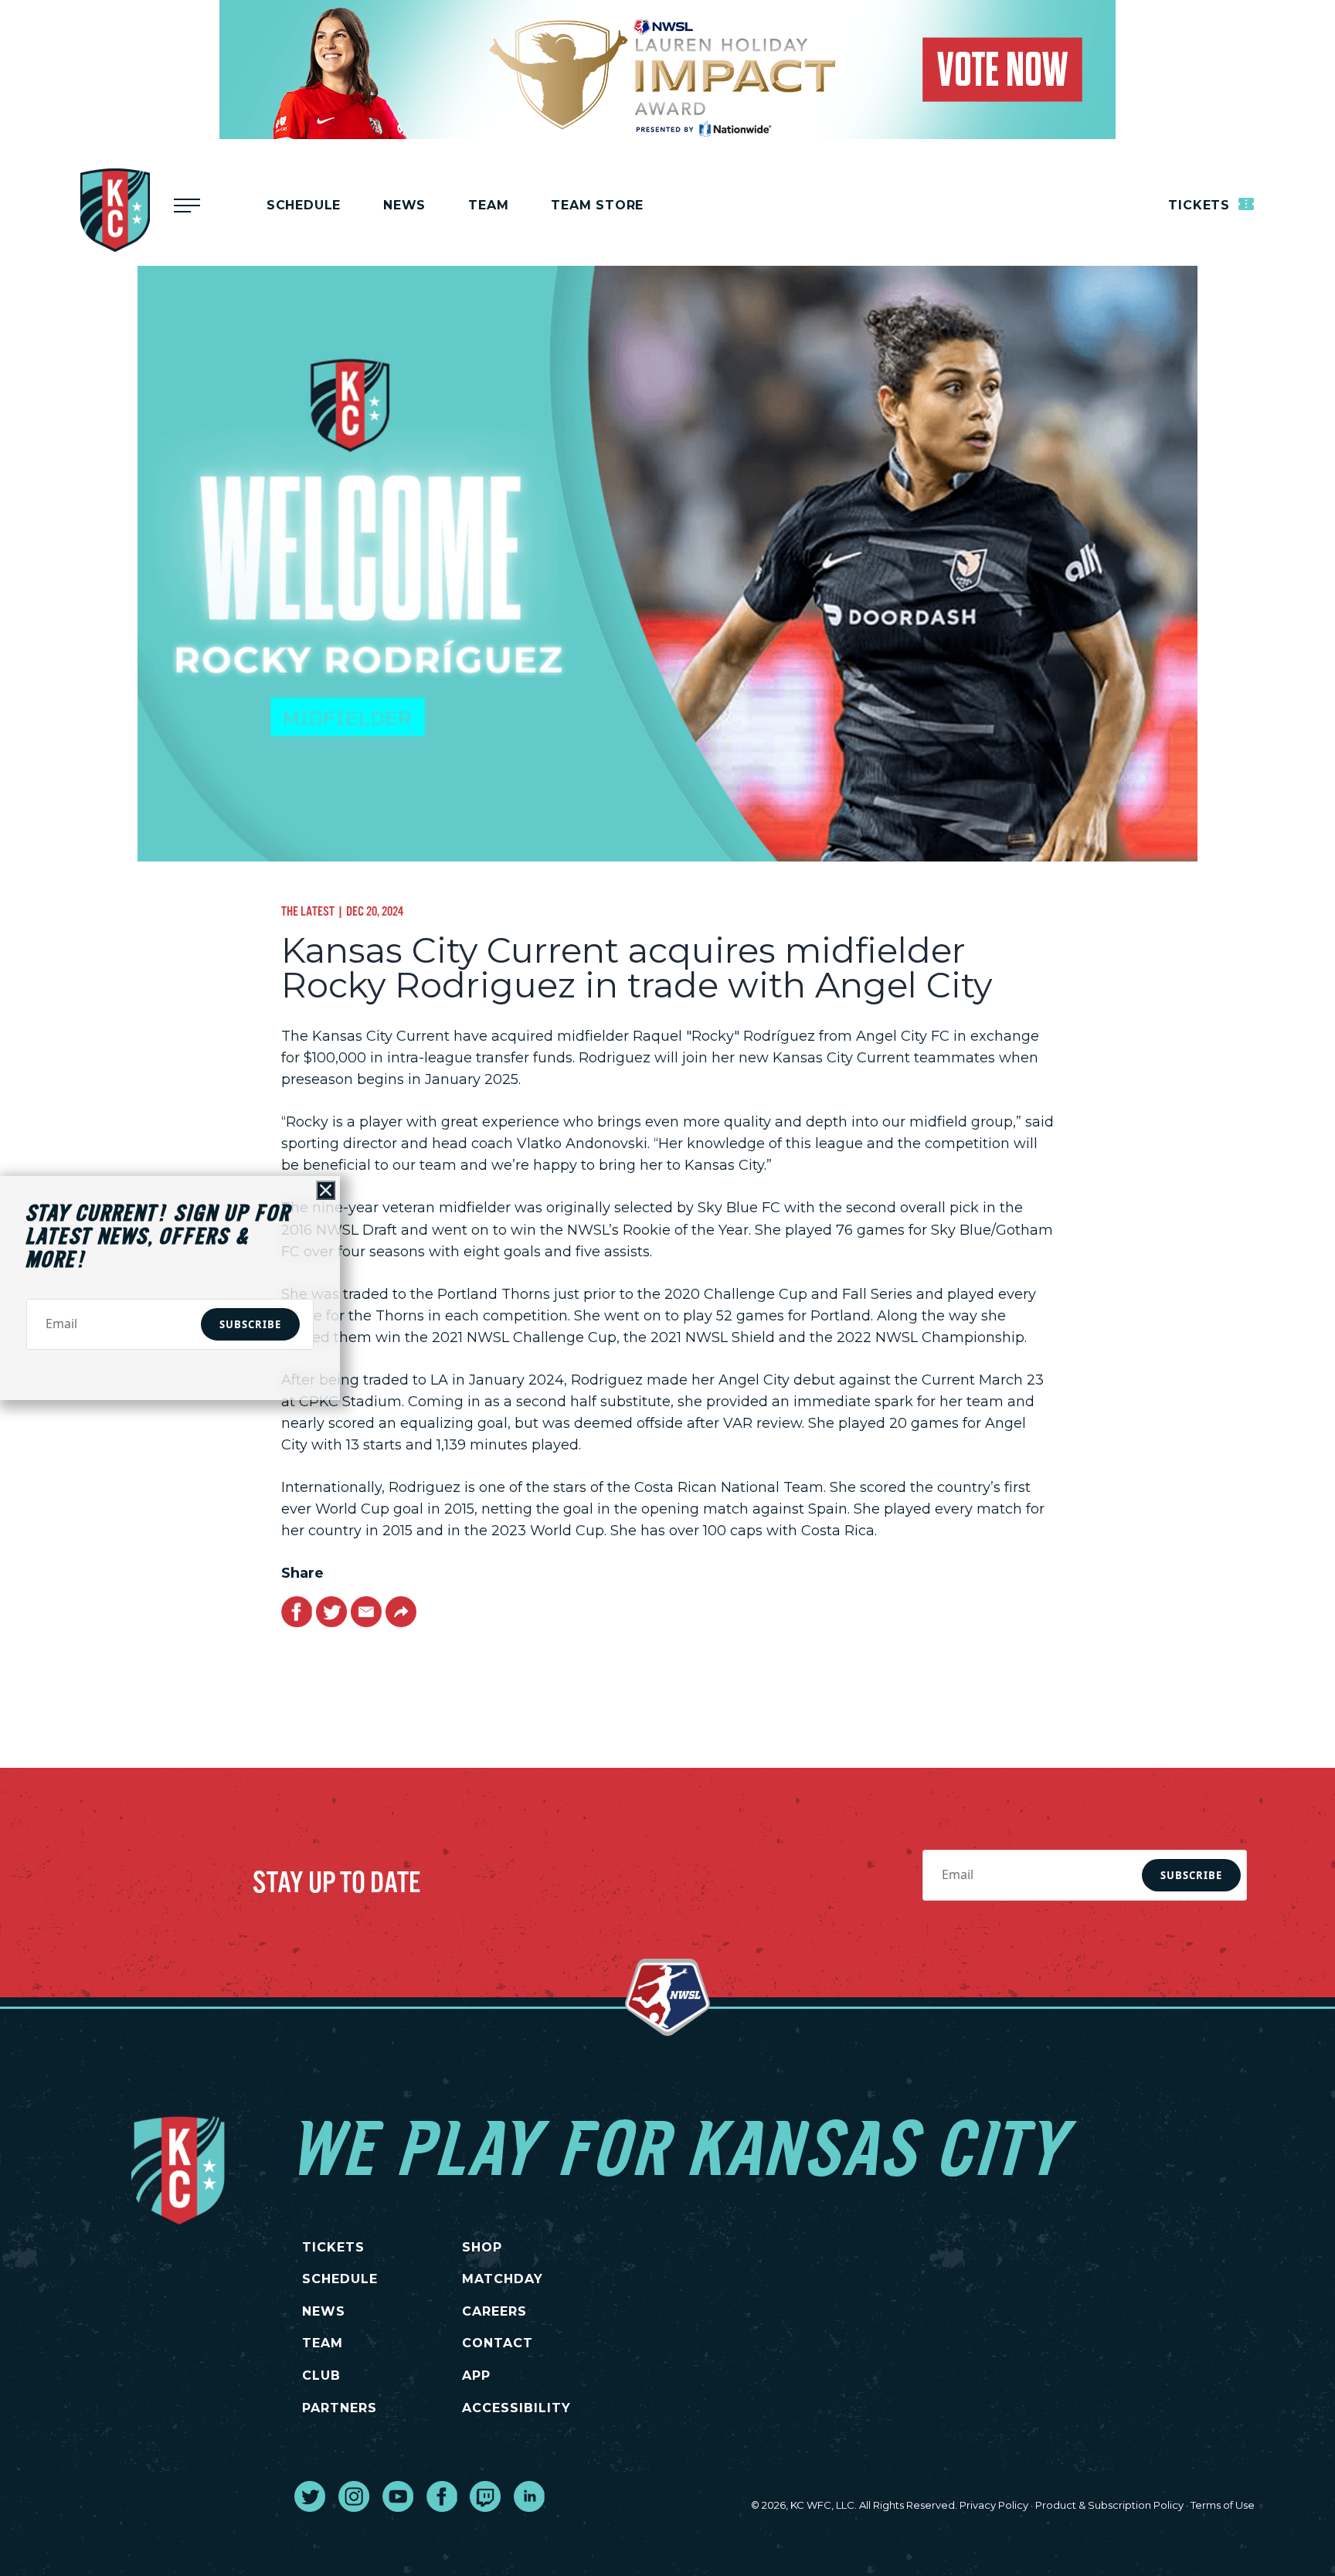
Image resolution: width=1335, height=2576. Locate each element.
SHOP (482, 2247)
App (476, 2375)
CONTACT (498, 2343)
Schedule (304, 205)
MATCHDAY (503, 2279)
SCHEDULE (340, 2279)
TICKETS (333, 2247)
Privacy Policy (994, 2505)
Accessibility (516, 2408)
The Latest (308, 911)
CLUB (321, 2375)
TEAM (323, 2343)
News (404, 205)
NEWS (324, 2311)
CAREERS (494, 2311)
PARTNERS (340, 2408)
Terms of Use (1223, 2505)
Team (488, 205)
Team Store (597, 205)
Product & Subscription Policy (1109, 2505)
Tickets (1201, 205)
